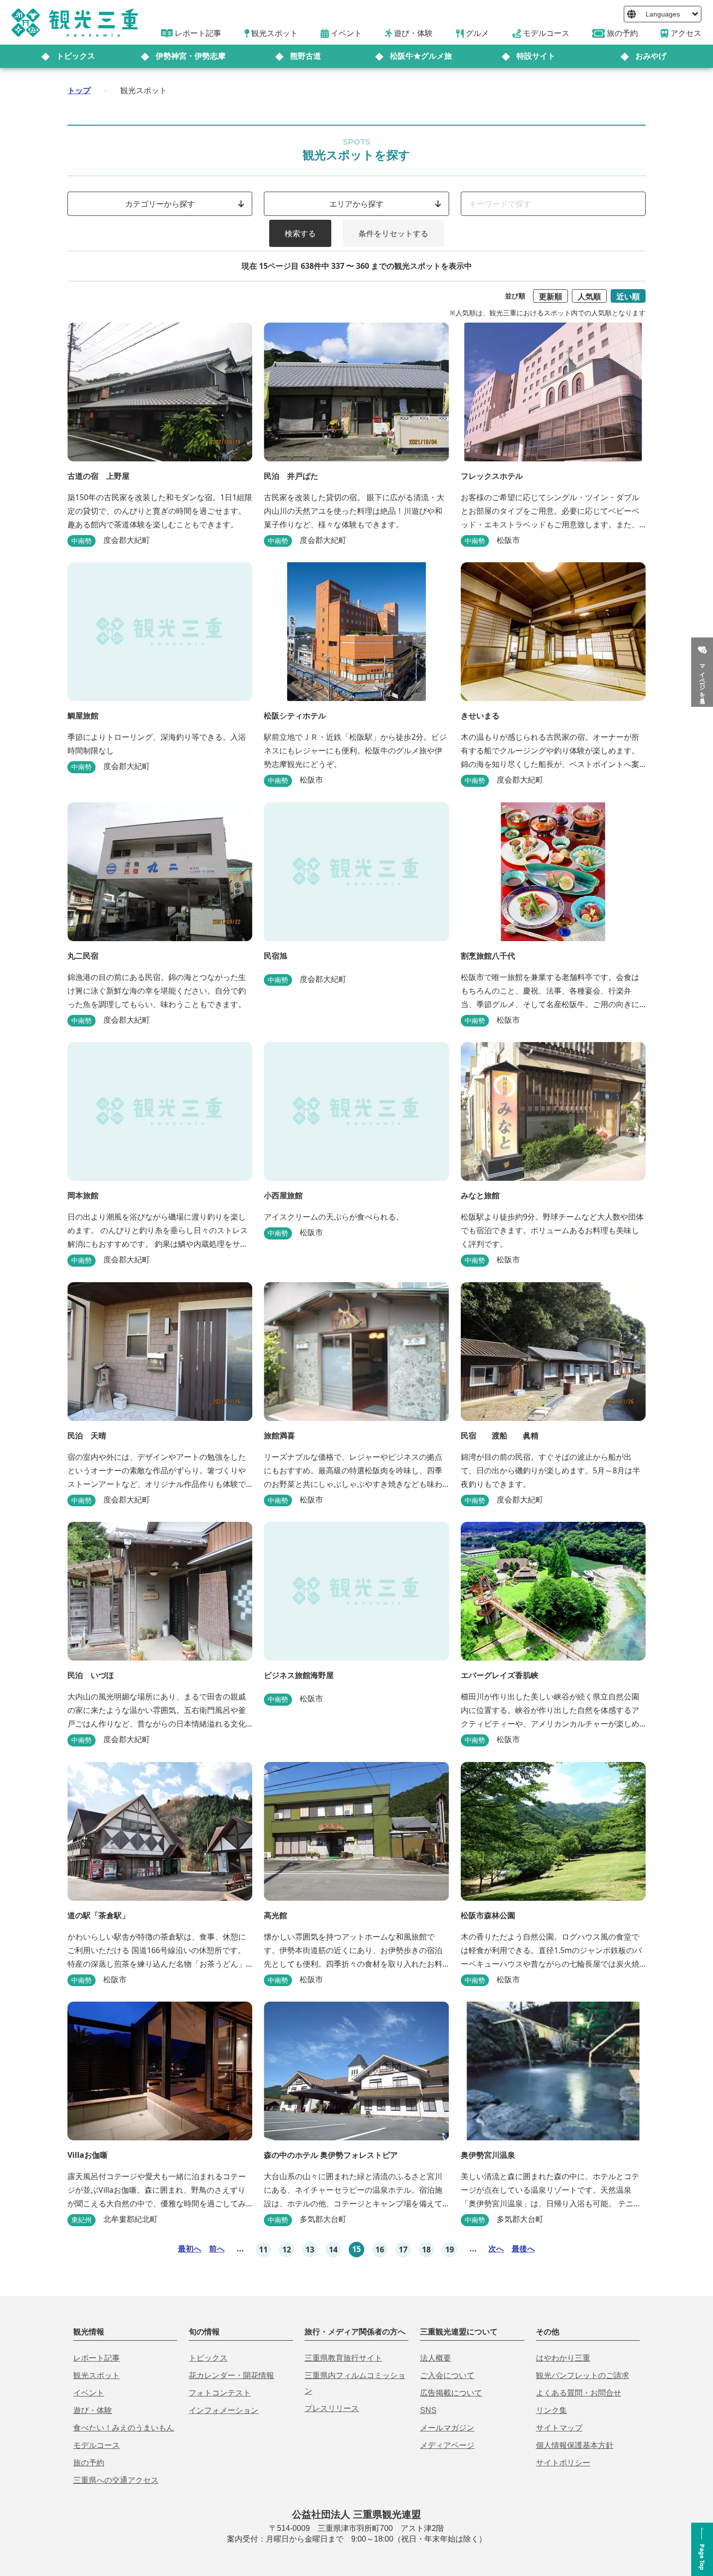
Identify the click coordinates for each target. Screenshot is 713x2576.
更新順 (551, 296)
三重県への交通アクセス (116, 2480)
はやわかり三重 (563, 2358)
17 (403, 2250)
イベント (89, 2393)
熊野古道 (306, 56)
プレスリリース (332, 2408)
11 (263, 2250)
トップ (79, 90)
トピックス (76, 56)
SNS (428, 2410)
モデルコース (97, 2445)
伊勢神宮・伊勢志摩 (191, 56)
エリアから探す (356, 204)
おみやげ (651, 56)
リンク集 (551, 2410)
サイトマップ (559, 2428)
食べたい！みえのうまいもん (124, 2428)
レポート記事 (97, 2358)
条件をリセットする (393, 233)
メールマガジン (447, 2428)
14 (333, 2250)
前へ (217, 2249)
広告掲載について (451, 2393)
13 (310, 2250)
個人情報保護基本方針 (575, 2445)
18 (426, 2250)
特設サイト (536, 56)
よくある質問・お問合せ (579, 2393)
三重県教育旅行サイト (343, 2358)
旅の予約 (89, 2463)
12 (287, 2250)
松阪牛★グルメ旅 (421, 56)
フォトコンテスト (220, 2393)
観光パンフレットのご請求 (583, 2375)
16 (380, 2250)
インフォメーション (224, 2410)
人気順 (589, 296)
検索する (300, 233)
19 (450, 2250)
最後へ (523, 2249)
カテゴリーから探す (160, 204)
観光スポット (97, 2375)
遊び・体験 (93, 2410)
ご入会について (447, 2375)
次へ (496, 2249)
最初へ (190, 2249)
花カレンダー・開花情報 (231, 2375)
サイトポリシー (563, 2463)
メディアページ (447, 2445)
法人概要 (436, 2358)
